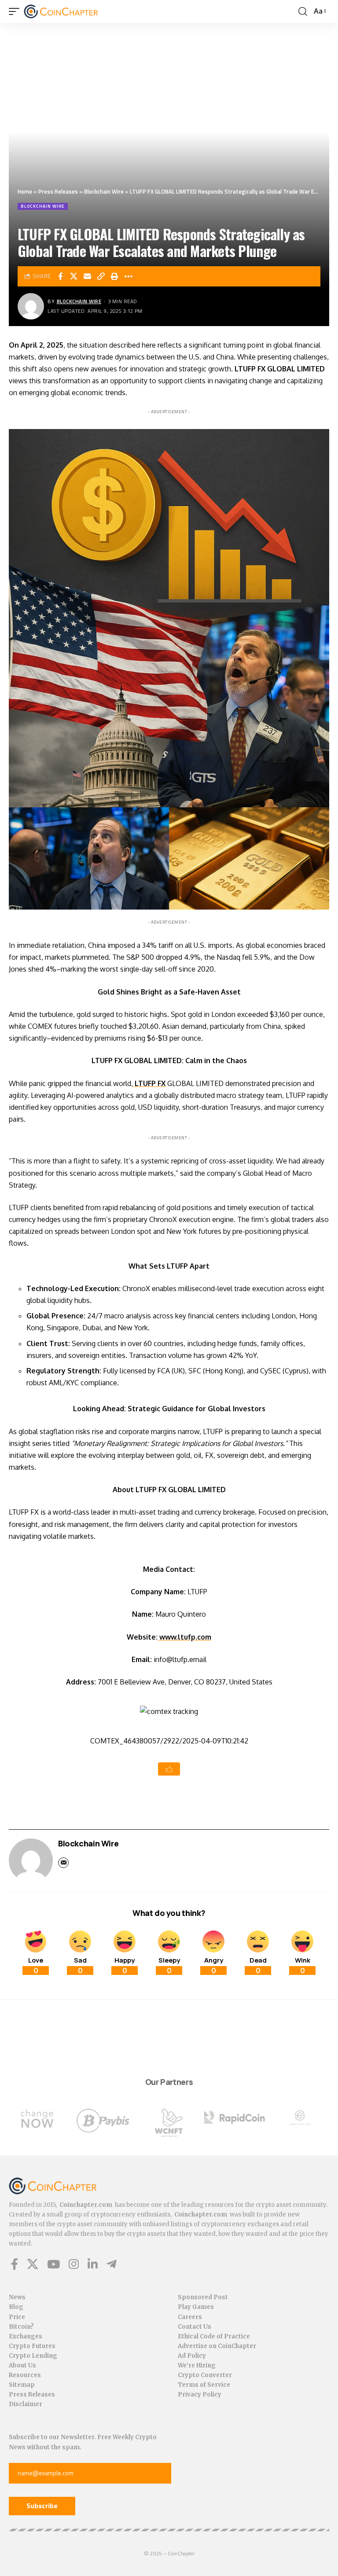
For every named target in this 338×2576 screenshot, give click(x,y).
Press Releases (58, 191)
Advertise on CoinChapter (217, 2346)
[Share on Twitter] (74, 276)
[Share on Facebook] (60, 276)
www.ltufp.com (185, 1637)
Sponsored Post (203, 2297)
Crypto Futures (32, 2346)
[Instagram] (74, 2264)
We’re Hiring (197, 2365)
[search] (303, 11)
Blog (16, 2307)
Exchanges (26, 2336)
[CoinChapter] (72, 11)
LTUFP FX (149, 1083)
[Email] (88, 276)
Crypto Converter (205, 2375)
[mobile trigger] (16, 11)
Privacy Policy (200, 2394)
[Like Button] (169, 1769)
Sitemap (22, 2385)
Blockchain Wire (104, 191)
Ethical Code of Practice (214, 2336)
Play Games (196, 2307)
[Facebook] (15, 2264)
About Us (22, 2365)
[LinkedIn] (93, 2264)
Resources (25, 2375)
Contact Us (195, 2327)
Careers (190, 2317)
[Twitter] (33, 2264)
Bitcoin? (21, 2327)
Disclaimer (26, 2404)
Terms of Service (204, 2385)
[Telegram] (112, 2264)
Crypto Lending (33, 2356)
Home (25, 191)
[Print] (115, 276)
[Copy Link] (101, 276)
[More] (129, 276)
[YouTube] (53, 2264)
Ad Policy (192, 2356)
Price (17, 2317)
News (17, 2297)
